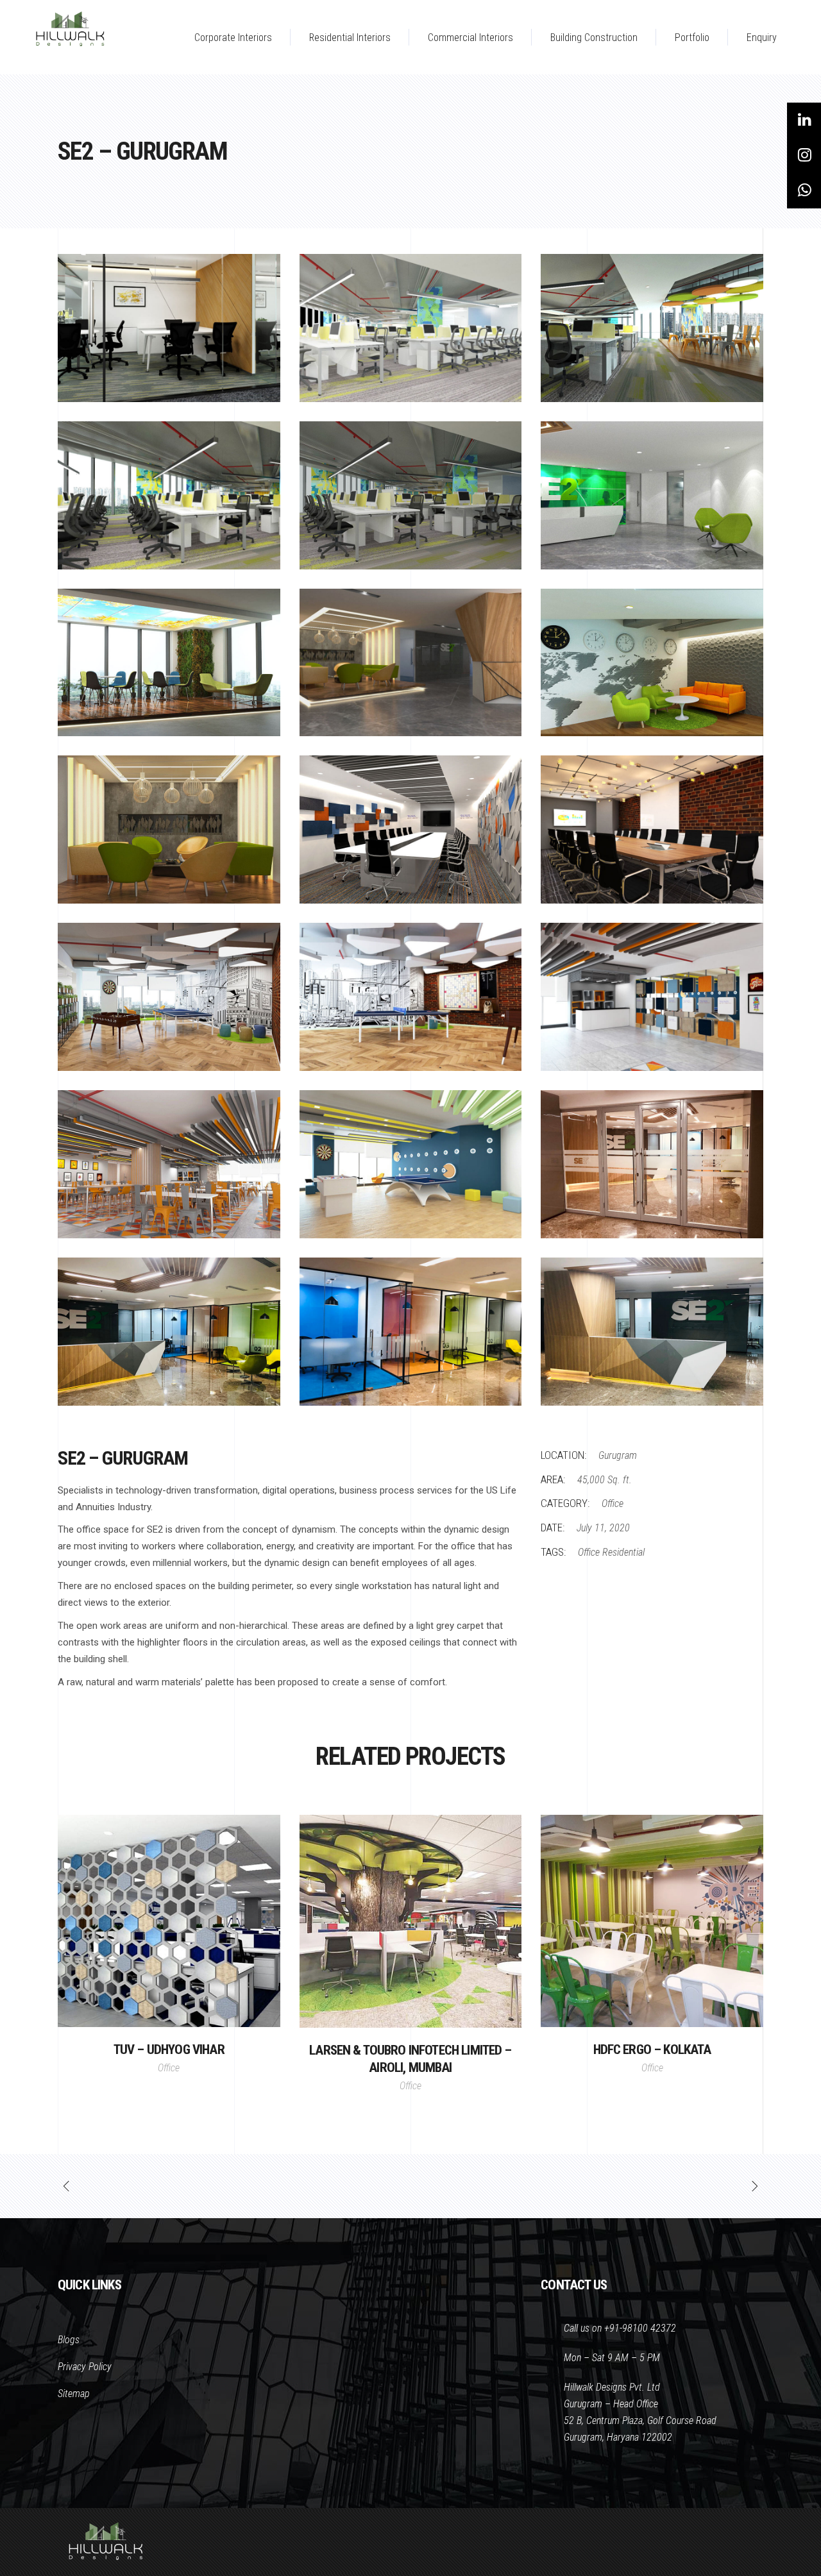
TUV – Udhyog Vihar (169, 2050)
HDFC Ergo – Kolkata (652, 2050)
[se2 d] (652, 1164)
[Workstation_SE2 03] (652, 328)
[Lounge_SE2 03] (411, 663)
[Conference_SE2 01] (652, 829)
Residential (623, 1552)
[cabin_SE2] (169, 328)
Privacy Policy (85, 2367)
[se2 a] (652, 1332)
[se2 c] (169, 1332)
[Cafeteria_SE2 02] (169, 1164)
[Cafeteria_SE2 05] (169, 997)
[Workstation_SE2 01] (411, 495)
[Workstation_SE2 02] (169, 495)
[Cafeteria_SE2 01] (411, 1164)
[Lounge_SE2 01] (169, 829)
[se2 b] (411, 1332)
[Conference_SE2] (411, 829)
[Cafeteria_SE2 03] (652, 997)
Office (613, 1503)
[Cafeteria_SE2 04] (411, 997)
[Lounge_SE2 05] (169, 663)
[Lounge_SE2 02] (652, 663)
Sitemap (74, 2394)
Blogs (69, 2340)
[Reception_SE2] (652, 495)
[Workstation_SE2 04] (411, 328)
